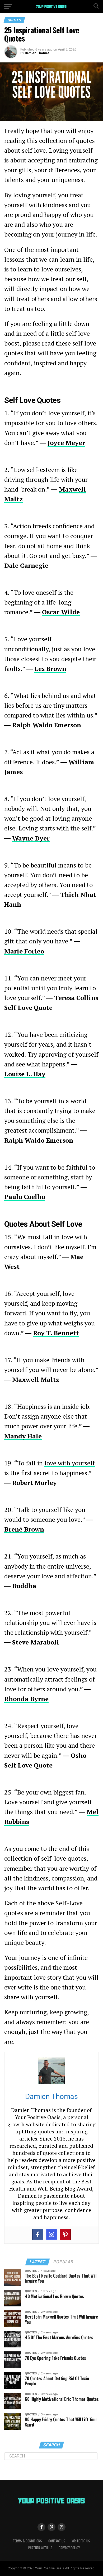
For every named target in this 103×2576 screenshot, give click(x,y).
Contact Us (57, 2541)
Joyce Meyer (66, 443)
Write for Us (81, 2541)
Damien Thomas (37, 53)
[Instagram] (51, 2234)
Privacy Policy (69, 2548)
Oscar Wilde (61, 612)
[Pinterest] (65, 2234)
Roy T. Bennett (56, 1333)
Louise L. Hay (25, 1074)
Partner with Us (40, 2548)
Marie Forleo (24, 951)
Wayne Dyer (31, 838)
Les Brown (50, 669)
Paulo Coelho (25, 1197)
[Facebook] (38, 2234)
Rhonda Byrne (26, 1699)
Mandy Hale (23, 1436)
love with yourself (70, 1463)
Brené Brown (24, 1529)
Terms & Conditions (27, 2541)
